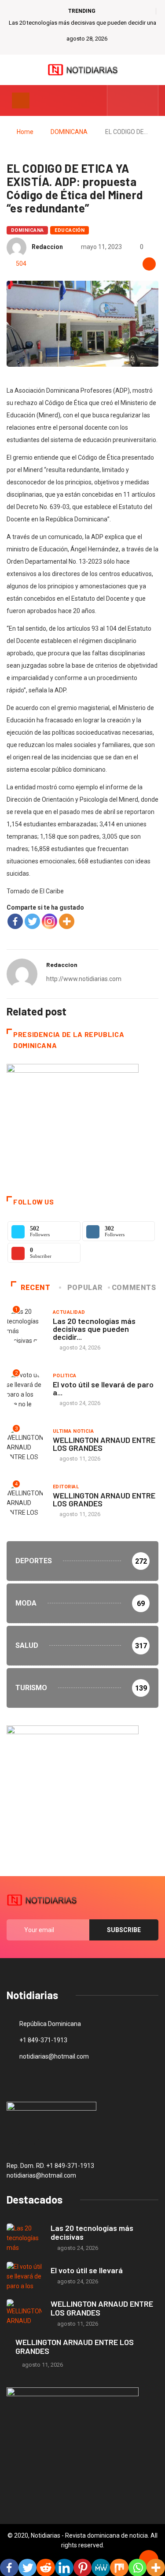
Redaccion (47, 247)
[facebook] (119, 100)
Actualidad (69, 1312)
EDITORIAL (66, 1487)
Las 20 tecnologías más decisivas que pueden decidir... (94, 1329)
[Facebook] (15, 921)
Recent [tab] (36, 1288)
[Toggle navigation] (21, 100)
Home (25, 132)
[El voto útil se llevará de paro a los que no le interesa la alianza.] (24, 2276)
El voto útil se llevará (87, 2270)
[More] (67, 921)
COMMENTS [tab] (134, 1288)
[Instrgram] (147, 100)
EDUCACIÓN (70, 230)
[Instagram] (49, 921)
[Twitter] (133, 100)
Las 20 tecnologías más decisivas (92, 2232)
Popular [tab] (85, 1288)
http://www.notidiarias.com (84, 979)
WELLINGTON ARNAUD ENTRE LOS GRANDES (104, 1444)
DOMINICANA (69, 132)
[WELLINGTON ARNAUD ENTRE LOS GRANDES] (24, 2314)
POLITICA (65, 1376)
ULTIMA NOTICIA (73, 1431)
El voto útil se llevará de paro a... (103, 1388)
